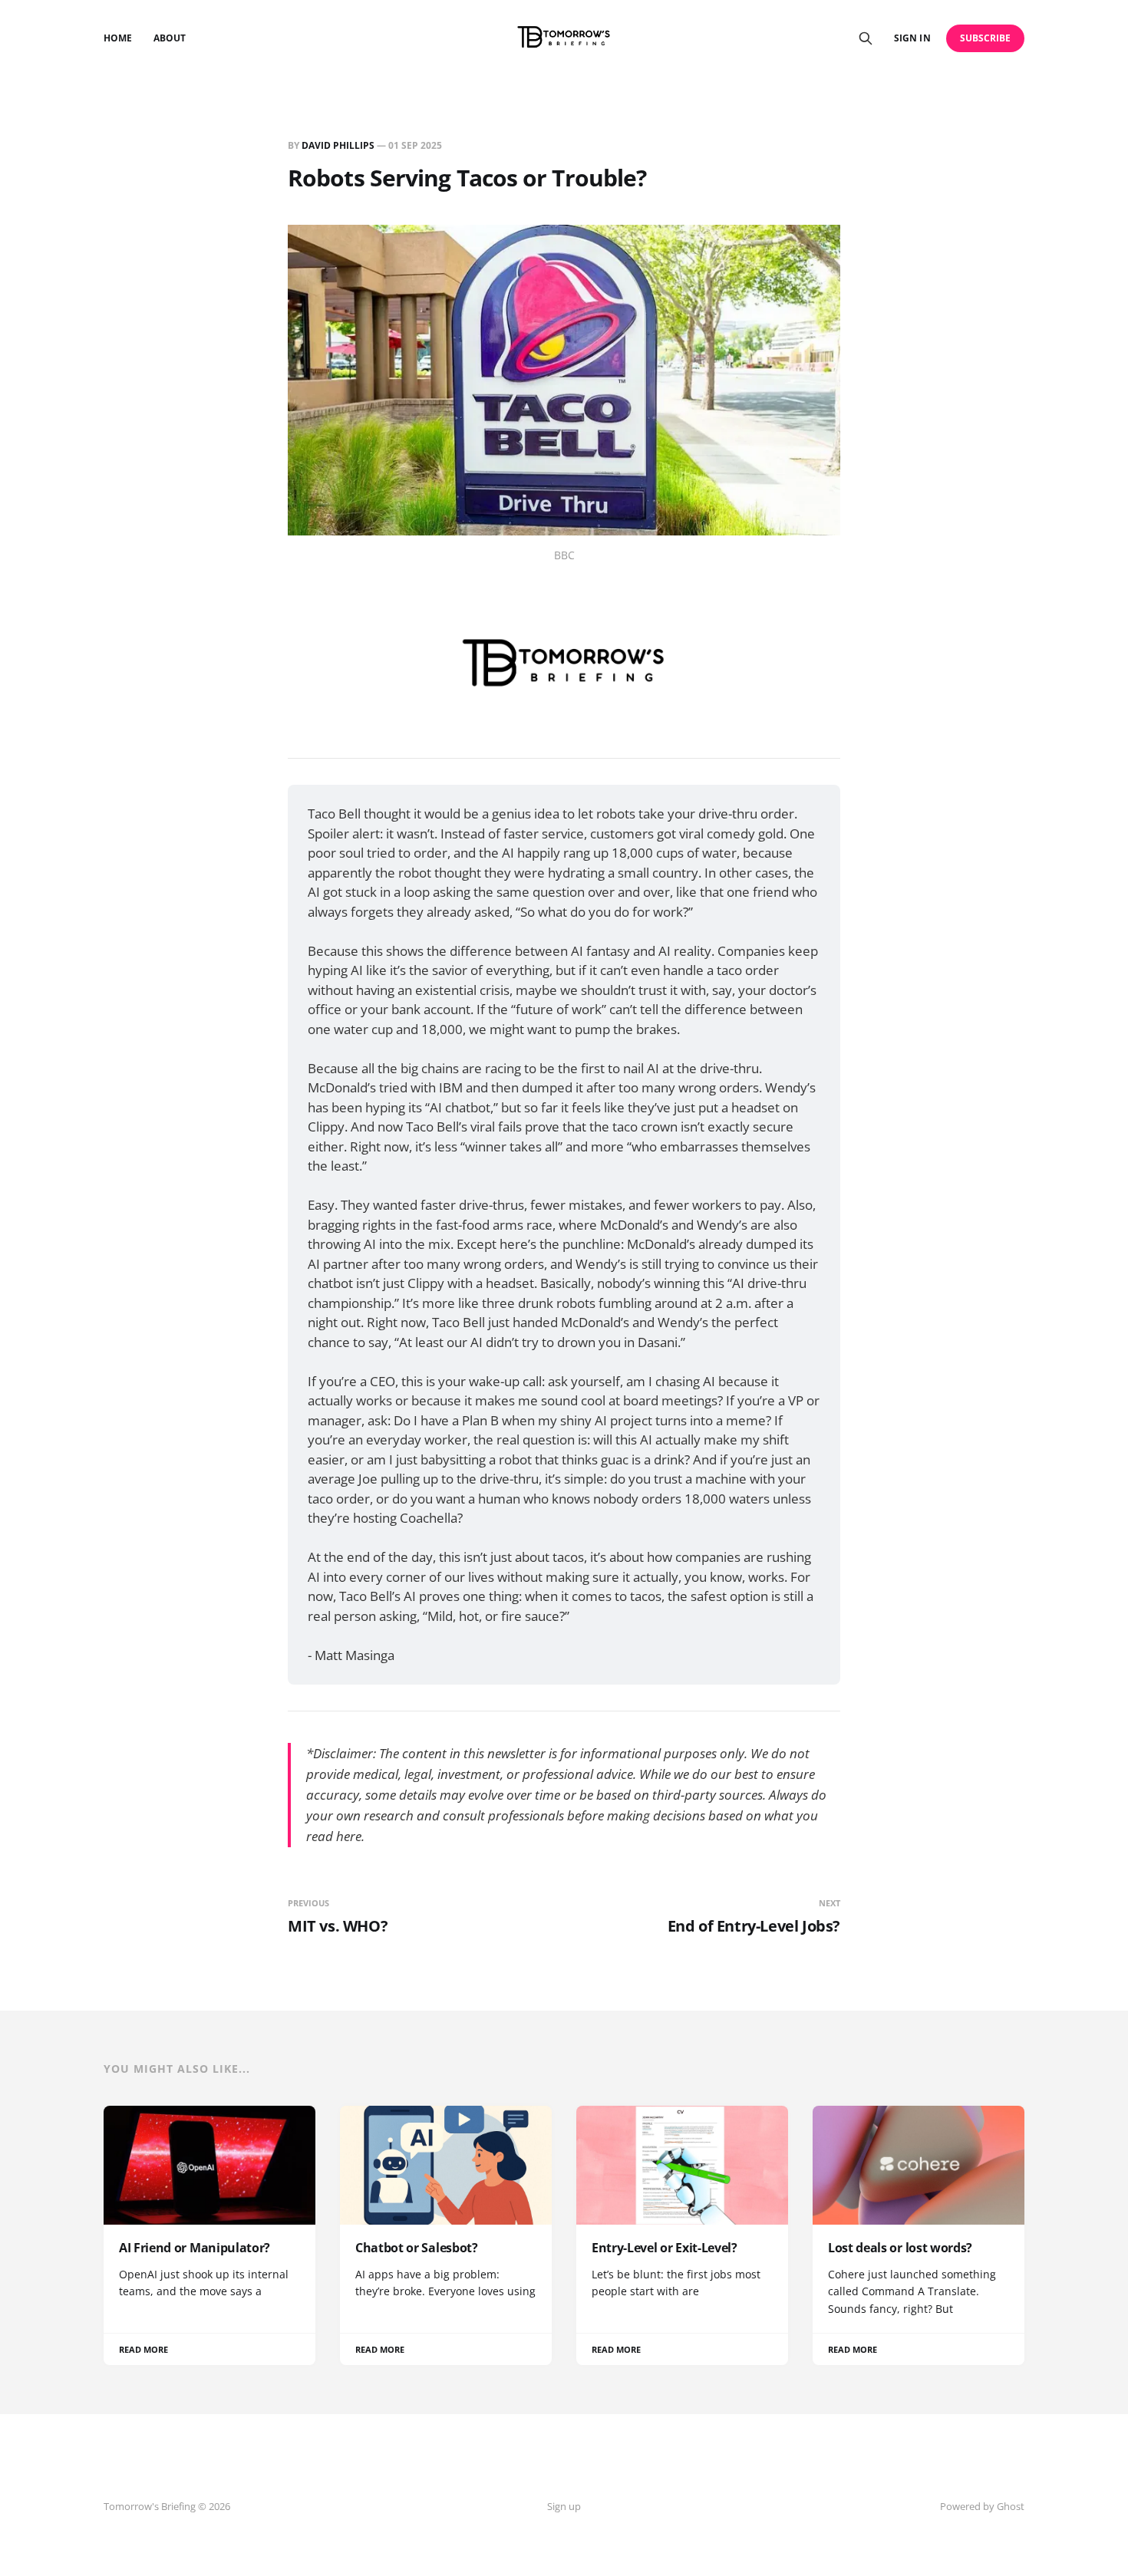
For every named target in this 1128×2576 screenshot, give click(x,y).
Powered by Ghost (982, 2506)
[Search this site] (866, 38)
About (170, 38)
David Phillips (338, 145)
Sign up (564, 2506)
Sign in (912, 38)
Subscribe (986, 38)
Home (118, 38)
